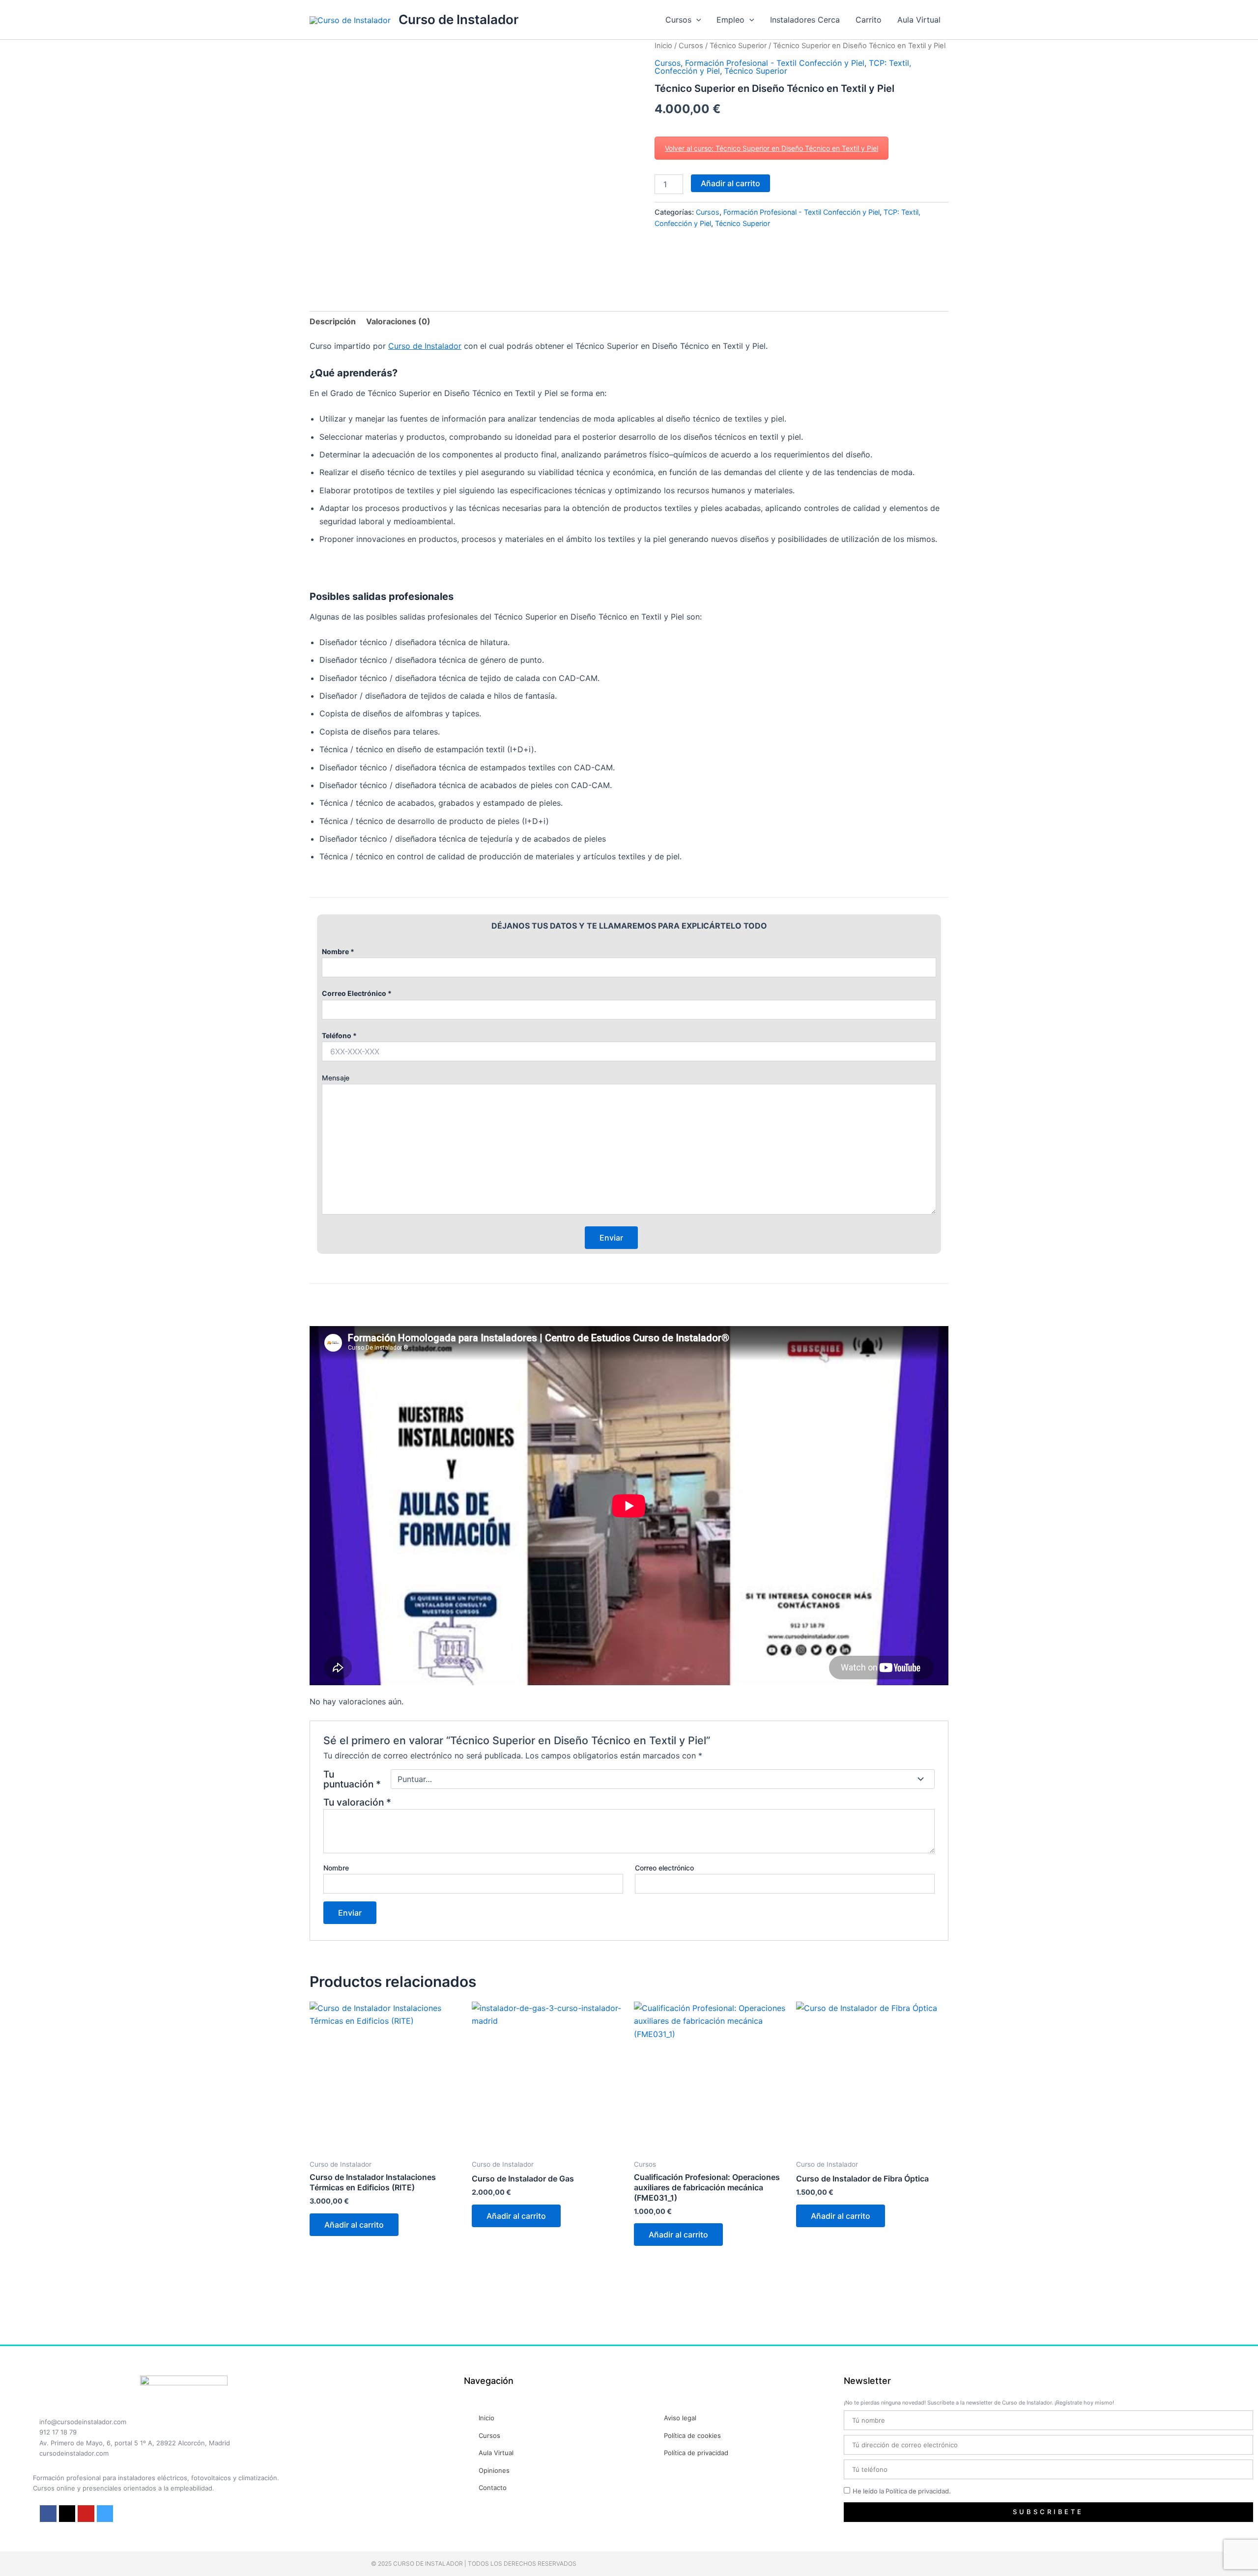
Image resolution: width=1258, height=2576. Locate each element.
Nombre (336, 1868)
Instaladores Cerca (805, 20)
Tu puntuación (352, 1779)
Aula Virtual (919, 20)
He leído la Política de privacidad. (902, 2491)
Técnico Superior (738, 46)
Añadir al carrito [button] (354, 2225)
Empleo (730, 20)
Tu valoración (357, 1802)
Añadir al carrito (730, 183)
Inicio (663, 46)
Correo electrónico (664, 1868)
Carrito (869, 20)
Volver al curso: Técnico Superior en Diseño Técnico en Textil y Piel (772, 148)
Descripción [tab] (333, 321)
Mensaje (336, 1078)
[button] (696, 20)
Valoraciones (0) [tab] (398, 321)
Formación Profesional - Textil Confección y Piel (775, 63)
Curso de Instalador (458, 19)
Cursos (678, 20)
